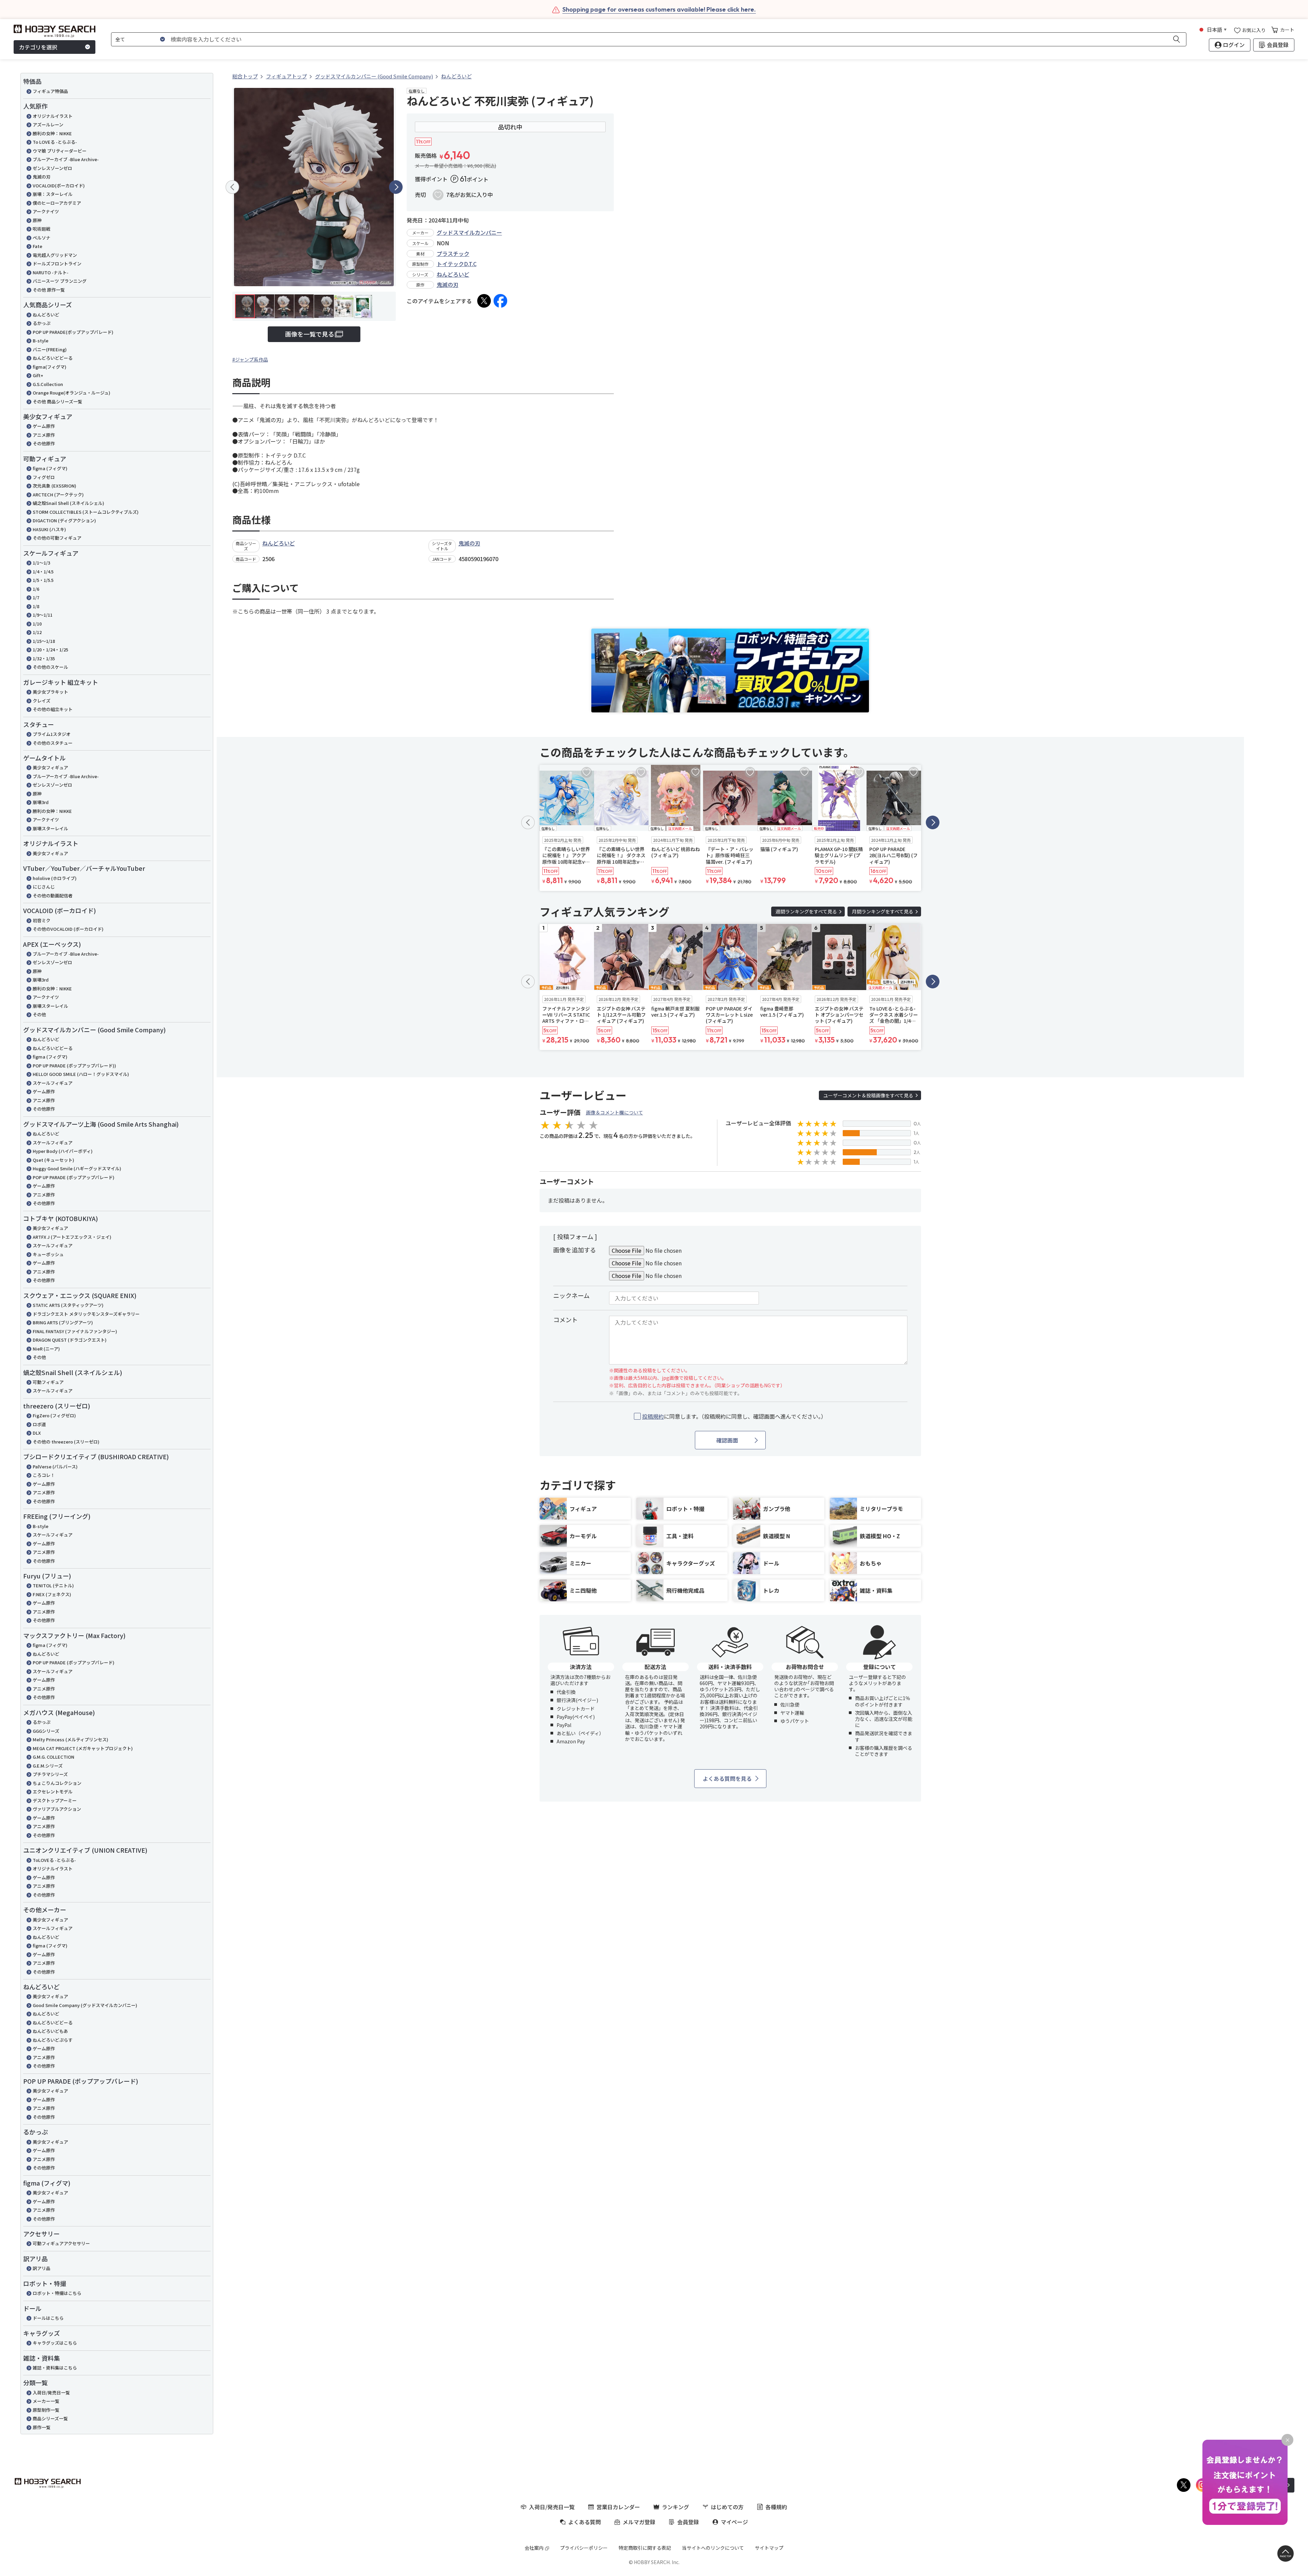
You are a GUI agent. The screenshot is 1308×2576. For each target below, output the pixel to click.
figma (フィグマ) (50, 468)
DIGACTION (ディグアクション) (64, 520)
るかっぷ (42, 323)
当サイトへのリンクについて (713, 2548)
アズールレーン (48, 125)
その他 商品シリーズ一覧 (57, 402)
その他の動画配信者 (53, 896)
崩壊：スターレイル (53, 194)
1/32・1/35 (44, 658)
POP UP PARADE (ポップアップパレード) (74, 1177)
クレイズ (42, 701)
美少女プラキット (50, 692)
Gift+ (38, 375)
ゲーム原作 (44, 426)
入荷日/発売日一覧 (51, 2393)
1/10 (37, 624)
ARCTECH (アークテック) (58, 495)
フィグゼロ (44, 477)
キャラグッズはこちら (55, 2343)
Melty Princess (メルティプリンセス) (71, 1739)
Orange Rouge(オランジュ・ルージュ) (72, 393)
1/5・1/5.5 (43, 580)
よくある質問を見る (727, 1778)
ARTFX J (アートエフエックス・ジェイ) (72, 1237)
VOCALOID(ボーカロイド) (59, 186)
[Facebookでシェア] (500, 301)
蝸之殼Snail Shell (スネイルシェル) (68, 503)
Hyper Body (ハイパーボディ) (63, 1151)
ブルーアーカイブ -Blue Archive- (66, 159)
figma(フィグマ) (50, 367)
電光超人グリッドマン (55, 255)
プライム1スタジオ (52, 734)
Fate (37, 246)
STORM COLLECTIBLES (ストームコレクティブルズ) (86, 512)
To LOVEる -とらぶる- (55, 142)
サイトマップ (769, 2548)
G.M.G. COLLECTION (53, 1757)
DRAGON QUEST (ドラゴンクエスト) (70, 1340)
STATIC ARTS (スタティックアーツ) (68, 1305)
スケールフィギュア (53, 1083)
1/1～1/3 (41, 563)
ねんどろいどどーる (53, 358)
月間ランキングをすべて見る (883, 911)
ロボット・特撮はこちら (57, 2293)
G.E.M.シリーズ (48, 1766)
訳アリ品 (42, 2268)
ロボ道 (39, 1424)
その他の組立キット (53, 709)
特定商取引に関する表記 (645, 2548)
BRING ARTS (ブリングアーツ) (63, 1322)
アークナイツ (46, 211)
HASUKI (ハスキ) (49, 529)
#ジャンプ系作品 (250, 359)
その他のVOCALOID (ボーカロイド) (68, 929)
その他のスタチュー (53, 743)
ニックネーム (571, 1295)
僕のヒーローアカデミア (57, 203)
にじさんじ (44, 887)
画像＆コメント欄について (614, 1112)
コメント (565, 1320)
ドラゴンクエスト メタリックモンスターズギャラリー (86, 1314)
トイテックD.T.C (457, 264)
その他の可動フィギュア (57, 538)
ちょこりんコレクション (57, 1783)
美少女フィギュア (50, 767)
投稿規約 (653, 1416)
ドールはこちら (48, 2318)
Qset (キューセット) (53, 1160)
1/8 (36, 606)
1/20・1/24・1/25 (50, 650)
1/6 (36, 589)
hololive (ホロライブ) (55, 878)
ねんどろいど (46, 315)
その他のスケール (50, 667)
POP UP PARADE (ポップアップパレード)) (74, 1066)
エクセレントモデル (53, 1792)
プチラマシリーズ (50, 1774)
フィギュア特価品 (50, 91)
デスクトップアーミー (55, 1800)
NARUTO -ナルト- (51, 272)
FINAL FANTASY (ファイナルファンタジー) (75, 1331)
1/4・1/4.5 (43, 572)
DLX (37, 1433)
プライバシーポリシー (584, 2548)
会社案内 (534, 2548)
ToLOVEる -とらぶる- (54, 1860)
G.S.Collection (48, 384)
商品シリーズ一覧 (50, 2418)
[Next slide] (396, 187)
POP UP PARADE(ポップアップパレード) (73, 332)
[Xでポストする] (484, 301)
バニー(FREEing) (50, 349)
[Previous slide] (232, 187)
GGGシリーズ (46, 1731)
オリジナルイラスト (53, 116)
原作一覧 (42, 2427)
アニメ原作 (44, 435)
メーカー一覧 (46, 2401)
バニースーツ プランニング (60, 281)
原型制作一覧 (46, 2410)
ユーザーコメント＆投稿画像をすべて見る (868, 1095)
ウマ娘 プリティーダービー (60, 151)
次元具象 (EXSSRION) (54, 486)
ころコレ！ (44, 1475)
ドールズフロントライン (57, 264)
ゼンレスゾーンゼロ (52, 168)
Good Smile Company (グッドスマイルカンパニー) (85, 2005)
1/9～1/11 (43, 615)
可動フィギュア (48, 1382)
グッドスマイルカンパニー (469, 232)
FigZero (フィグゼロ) (54, 1415)
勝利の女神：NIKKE (52, 133)
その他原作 (44, 443)
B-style (41, 341)
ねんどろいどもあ (50, 2031)
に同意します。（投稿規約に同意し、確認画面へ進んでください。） (734, 1416)
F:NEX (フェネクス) (52, 1594)
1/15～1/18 (44, 641)
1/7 (36, 597)
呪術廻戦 (42, 229)
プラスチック (453, 253)
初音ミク (42, 920)
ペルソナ (42, 238)
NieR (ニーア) (46, 1349)
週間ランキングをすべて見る (806, 911)
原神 (37, 220)
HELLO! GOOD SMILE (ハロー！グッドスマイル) (81, 1074)
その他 (39, 1014)
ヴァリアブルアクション (57, 1809)
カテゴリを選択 (38, 47)
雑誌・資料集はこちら (55, 2368)
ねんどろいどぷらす (53, 2040)
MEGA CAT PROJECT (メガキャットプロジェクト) (83, 1748)
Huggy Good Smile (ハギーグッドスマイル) (77, 1168)
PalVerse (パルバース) (55, 1467)
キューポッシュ (48, 1254)
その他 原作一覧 (49, 290)
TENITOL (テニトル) (53, 1585)
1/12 (37, 632)
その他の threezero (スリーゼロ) (66, 1442)
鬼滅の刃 (42, 177)
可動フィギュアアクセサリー (61, 2243)
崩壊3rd (41, 802)
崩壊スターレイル (50, 828)
